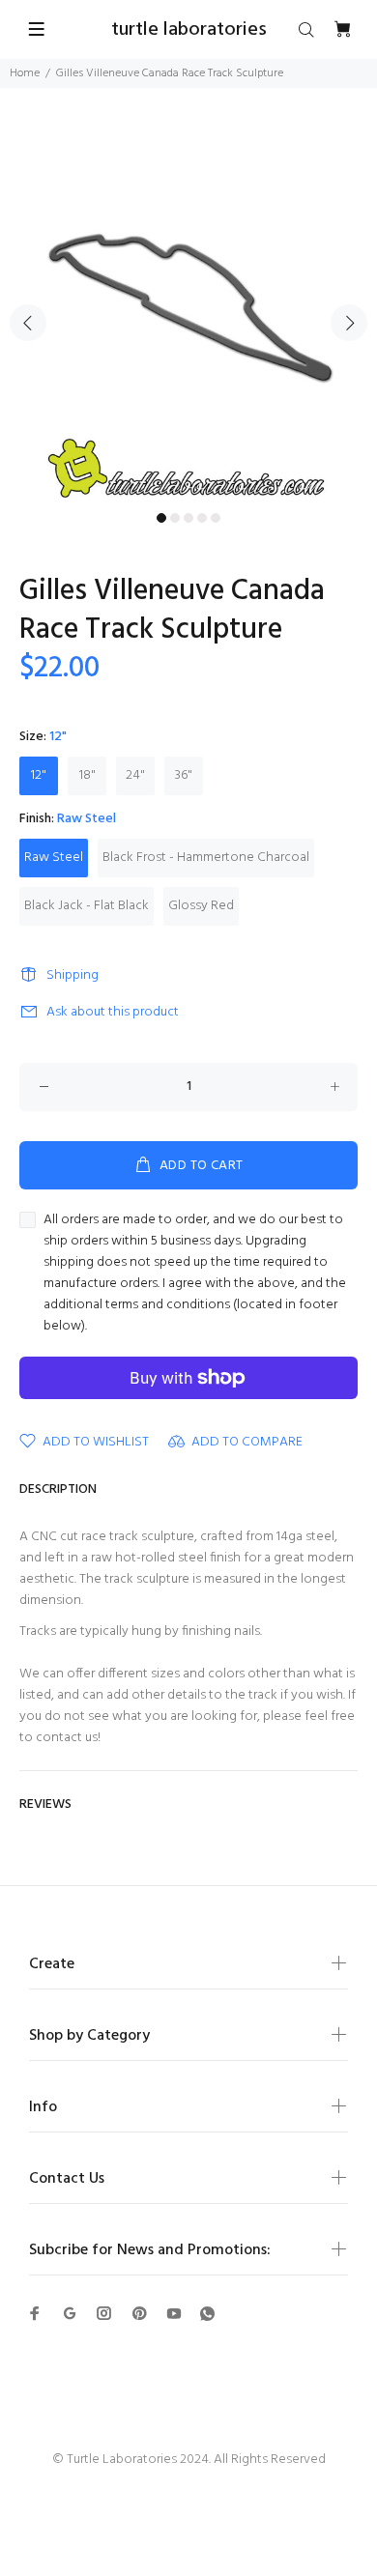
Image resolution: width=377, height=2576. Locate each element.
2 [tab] (175, 518)
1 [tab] (161, 518)
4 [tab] (202, 518)
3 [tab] (188, 518)
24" (135, 775)
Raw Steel (54, 858)
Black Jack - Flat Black (87, 906)
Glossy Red (201, 906)
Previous (28, 323)
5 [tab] (216, 518)
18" (87, 775)
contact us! (68, 1738)
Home (25, 73)
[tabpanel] (188, 312)
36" (184, 775)
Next (349, 323)
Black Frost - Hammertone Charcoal (206, 858)
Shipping (72, 975)
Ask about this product (113, 1012)
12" (39, 775)
